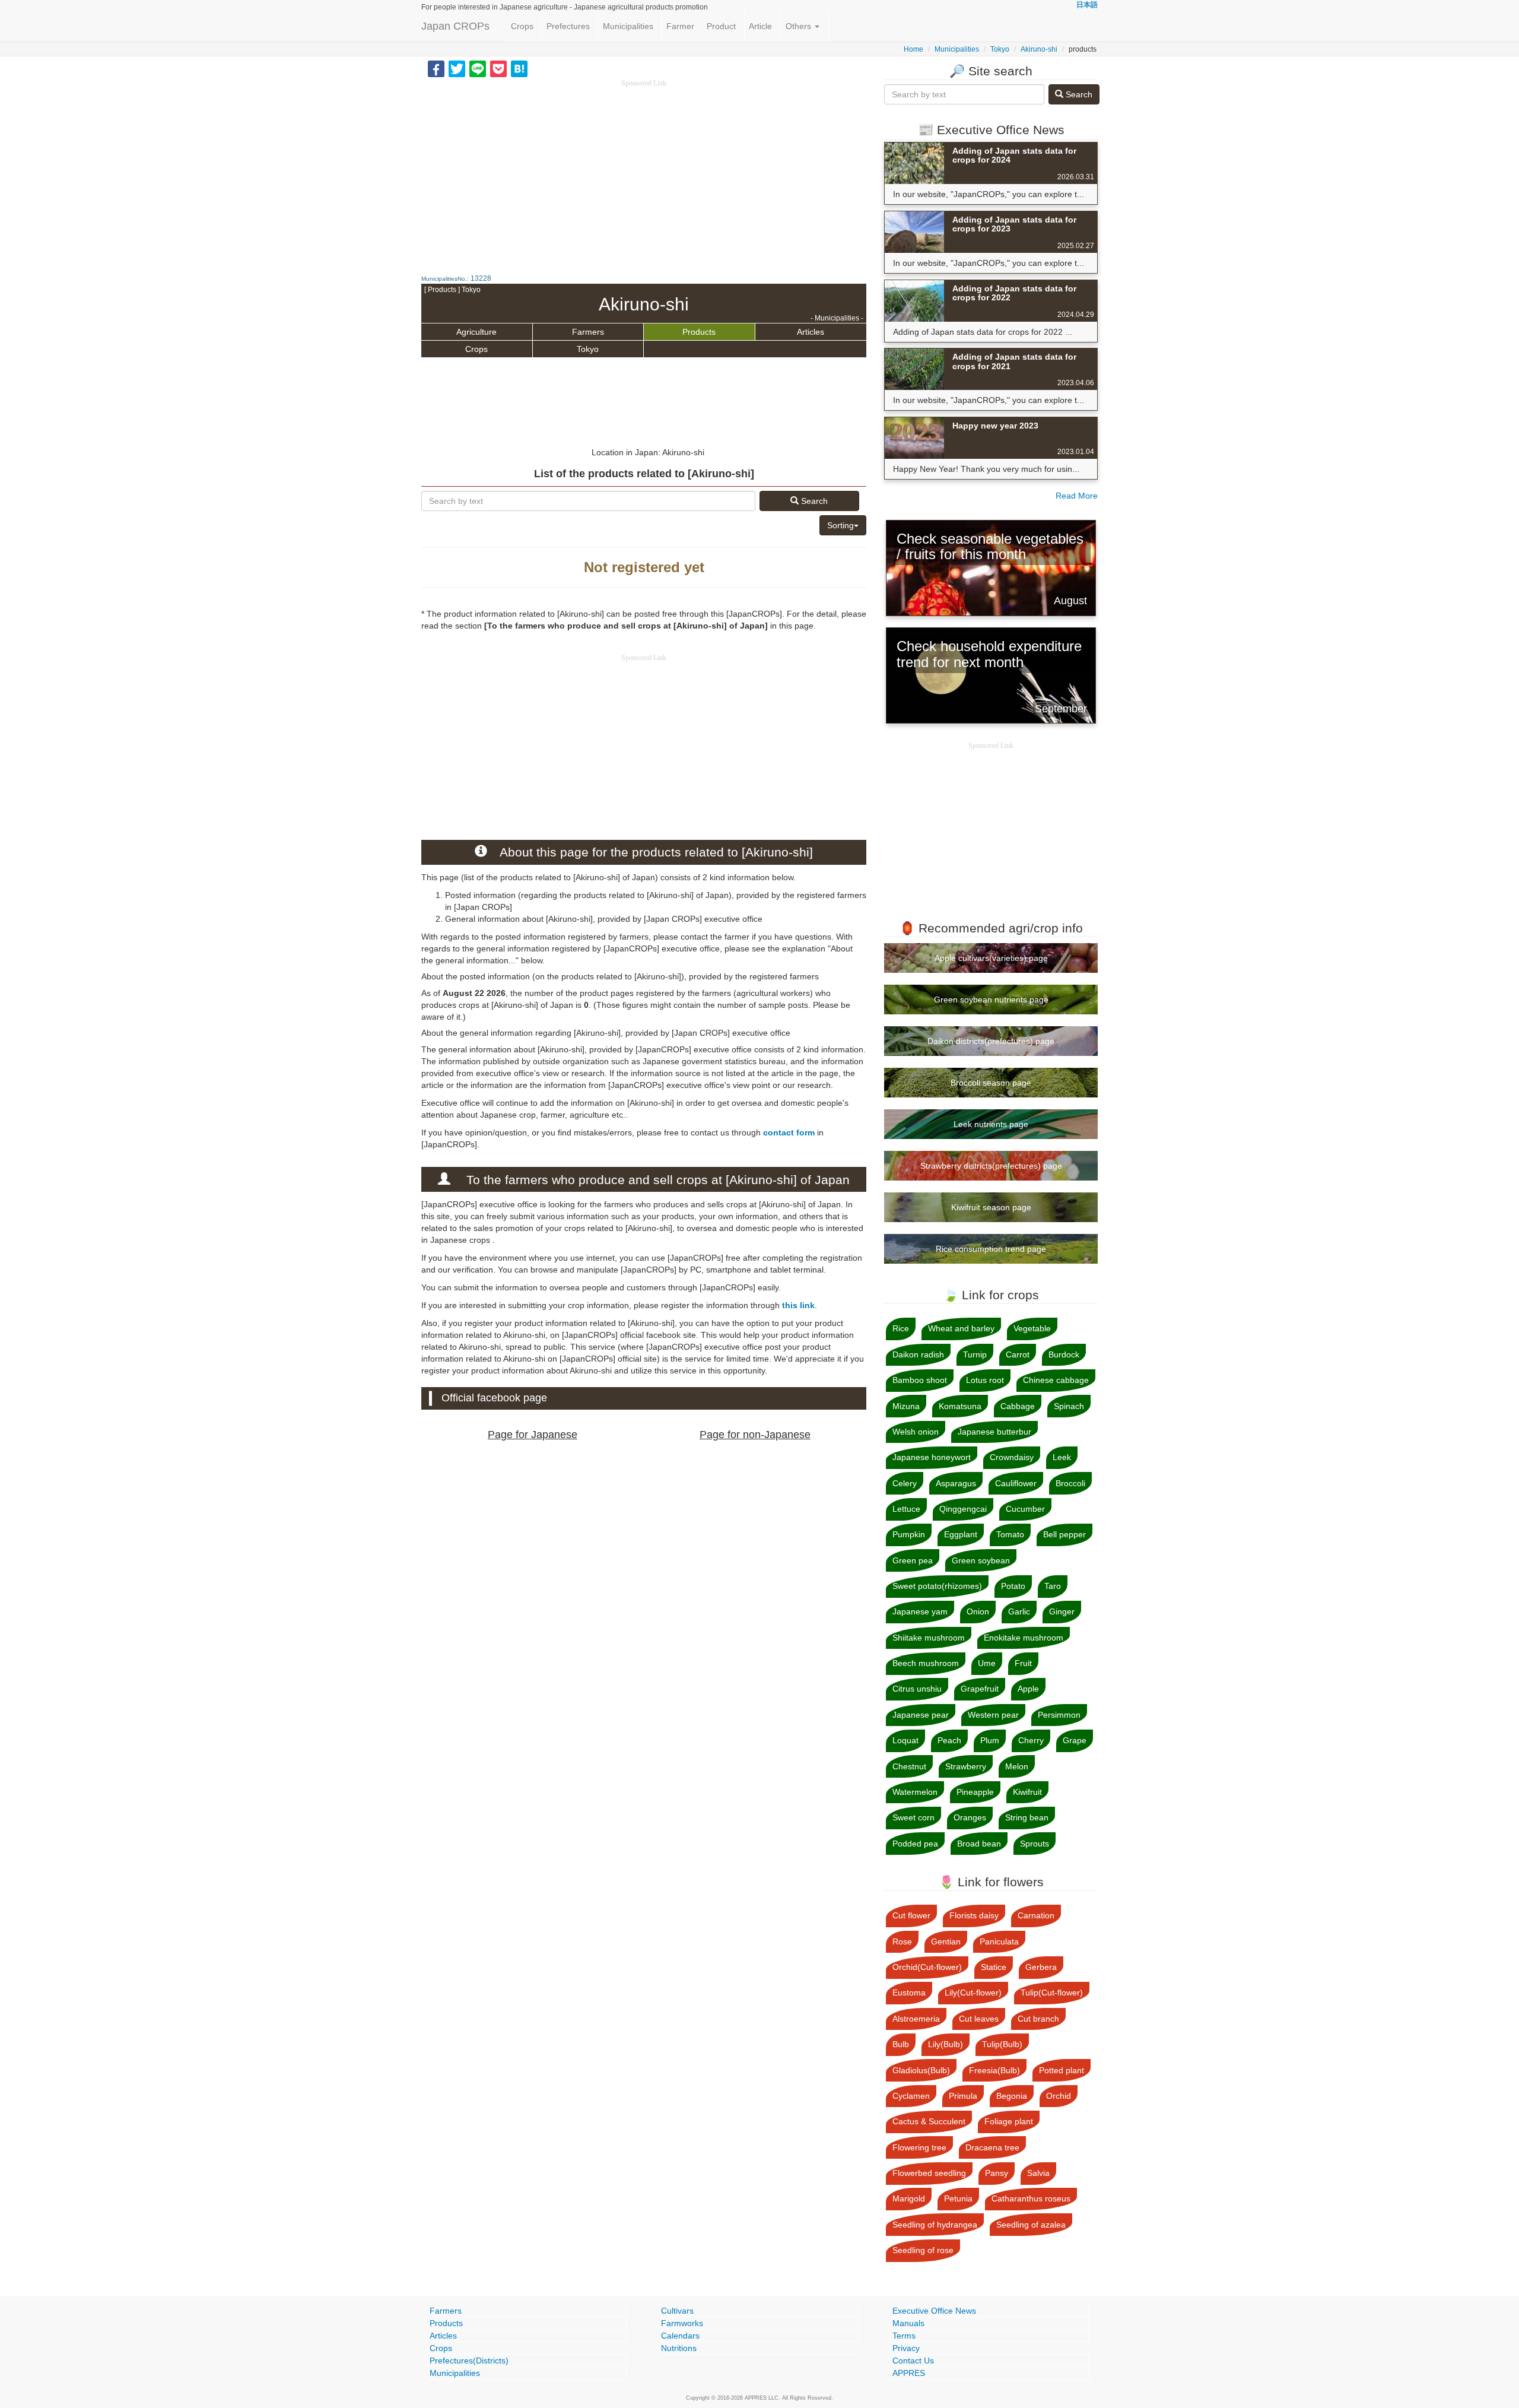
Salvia (1038, 2173)
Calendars (680, 2336)
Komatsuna (960, 1406)
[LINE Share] (478, 68)
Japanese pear (921, 1715)
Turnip (975, 1354)
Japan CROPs (455, 26)
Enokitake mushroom (1024, 1638)
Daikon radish (918, 1354)
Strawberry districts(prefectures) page (991, 1166)
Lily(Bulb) (946, 2044)
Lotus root (985, 1380)
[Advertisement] (644, 172)
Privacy (906, 2348)
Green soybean (981, 1560)
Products (699, 332)
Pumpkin (909, 1534)
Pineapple (975, 1792)
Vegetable (1032, 1328)
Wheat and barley (961, 1328)
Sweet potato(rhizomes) (937, 1586)
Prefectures (568, 26)
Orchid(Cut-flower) (927, 1967)
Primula (963, 2096)
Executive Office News (934, 2311)
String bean (1027, 1817)
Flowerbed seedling (929, 2173)
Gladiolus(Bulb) (921, 2070)
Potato (1013, 1586)
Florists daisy (974, 1915)
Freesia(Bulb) (994, 2070)
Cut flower (911, 1915)
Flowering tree (919, 2147)
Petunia (958, 2198)
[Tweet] (457, 68)
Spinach (1069, 1406)
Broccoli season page (991, 1083)
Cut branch (1038, 2019)
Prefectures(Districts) (469, 2361)
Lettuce (906, 1509)
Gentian (946, 1941)
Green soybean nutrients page (991, 1000)
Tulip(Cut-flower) (1052, 1993)
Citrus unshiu (917, 1689)
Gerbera (1041, 1967)
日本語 (1087, 5)
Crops (522, 26)
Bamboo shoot (920, 1380)
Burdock (1064, 1354)
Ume (987, 1663)
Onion (978, 1611)
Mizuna (906, 1406)
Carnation (1036, 1915)
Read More (1077, 496)
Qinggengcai (963, 1509)
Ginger (1062, 1611)
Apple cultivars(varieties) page (991, 958)
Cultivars (677, 2311)
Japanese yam (920, 1611)
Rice (901, 1328)
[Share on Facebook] (436, 68)
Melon (1017, 1766)
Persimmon (1059, 1715)
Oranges (970, 1817)
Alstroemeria (916, 2019)
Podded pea (915, 1844)
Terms (904, 2336)
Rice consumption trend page (991, 1249)
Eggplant (961, 1534)
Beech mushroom (926, 1663)
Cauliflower (1016, 1483)
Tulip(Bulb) (1002, 2044)
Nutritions (679, 2348)
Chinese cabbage (1056, 1380)
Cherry (1031, 1740)
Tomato (1010, 1534)
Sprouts (1035, 1844)
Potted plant (1062, 2070)
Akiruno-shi (1039, 49)
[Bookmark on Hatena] (519, 68)
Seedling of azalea (1031, 2225)
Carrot (1018, 1354)
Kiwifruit (1027, 1792)
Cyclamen (911, 2096)
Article (760, 26)
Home (913, 49)
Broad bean (979, 1844)
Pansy (997, 2173)
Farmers (588, 332)
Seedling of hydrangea (935, 2225)
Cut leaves (979, 2019)
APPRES (909, 2373)
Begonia (1012, 2096)
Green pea (913, 1560)
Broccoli (1070, 1483)
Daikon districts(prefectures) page (991, 1041)
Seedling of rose (923, 2250)
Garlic (1019, 1611)
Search (813, 501)
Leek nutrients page (991, 1124)
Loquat (905, 1740)
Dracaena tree (992, 2147)
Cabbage (1018, 1406)
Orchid (1059, 2096)
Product (721, 26)
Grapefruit (980, 1689)
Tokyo (1000, 49)
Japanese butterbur (994, 1432)
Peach (949, 1740)
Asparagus (956, 1483)
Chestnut (909, 1766)
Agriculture (476, 332)
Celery (905, 1483)
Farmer (680, 26)
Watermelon (915, 1792)
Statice (994, 1967)
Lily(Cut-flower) (973, 1993)
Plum (990, 1740)
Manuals (908, 2323)
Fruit (1023, 1663)
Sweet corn (913, 1817)
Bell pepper (1064, 1534)
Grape (1075, 1740)
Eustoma (909, 1993)
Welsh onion (916, 1432)
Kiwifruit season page (991, 1207)
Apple (1028, 1689)
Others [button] (800, 26)
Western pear (993, 1715)
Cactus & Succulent (929, 2121)
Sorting (840, 525)
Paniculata (999, 1941)
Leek (1062, 1457)
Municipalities (628, 26)
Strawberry (966, 1766)
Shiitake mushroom (929, 1638)
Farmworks (682, 2323)
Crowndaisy (1012, 1457)
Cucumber (1025, 1509)
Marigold (909, 2198)
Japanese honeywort (932, 1457)
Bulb (901, 2044)
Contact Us (913, 2361)
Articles (811, 332)
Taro (1053, 1586)
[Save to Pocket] (498, 68)
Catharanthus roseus (1031, 2198)
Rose (902, 1941)
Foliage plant (1009, 2121)
